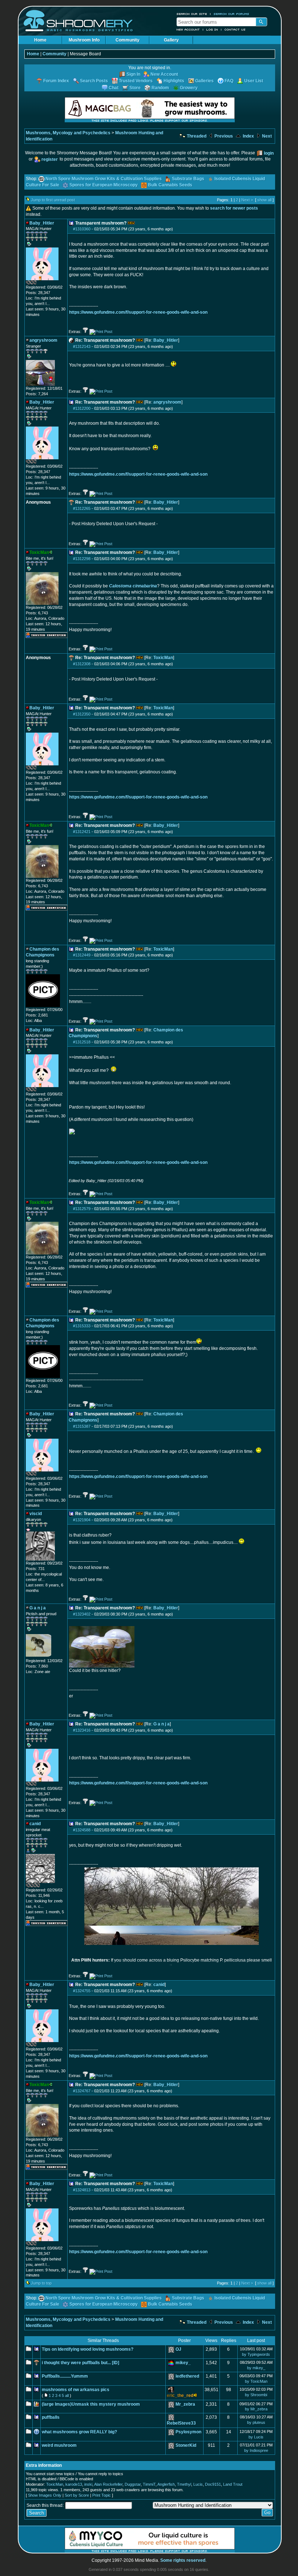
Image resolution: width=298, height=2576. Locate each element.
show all (264, 200)
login (269, 153)
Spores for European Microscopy (104, 185)
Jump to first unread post (53, 200)
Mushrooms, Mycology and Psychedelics (68, 133)
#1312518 (82, 1042)
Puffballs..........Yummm (65, 2376)
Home (40, 40)
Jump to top (41, 2283)
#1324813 (82, 2190)
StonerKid (186, 2445)
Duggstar (133, 2484)
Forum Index (56, 81)
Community (128, 40)
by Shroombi (256, 2395)
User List (254, 81)
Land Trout (233, 2484)
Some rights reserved (183, 2560)
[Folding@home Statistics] (40, 283)
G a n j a (162, 1724)
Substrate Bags (188, 179)
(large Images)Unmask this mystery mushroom (91, 2404)
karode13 (74, 2484)
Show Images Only (45, 2495)
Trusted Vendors (136, 81)
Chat (114, 88)
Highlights (174, 81)
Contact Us (235, 29)
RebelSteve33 (181, 2423)
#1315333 (82, 1326)
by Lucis (256, 2437)
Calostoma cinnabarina (133, 586)
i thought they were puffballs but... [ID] (80, 2363)
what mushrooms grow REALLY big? (79, 2432)
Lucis (198, 2484)
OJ (178, 2349)
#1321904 (82, 1520)
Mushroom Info (84, 40)
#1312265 (82, 508)
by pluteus (256, 2422)
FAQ (229, 81)
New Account (188, 29)
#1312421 (82, 832)
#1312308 (82, 664)
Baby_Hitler (166, 340)
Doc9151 (213, 2484)
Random (160, 88)
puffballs (51, 2417)
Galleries (204, 81)
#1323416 (82, 1730)
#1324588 (82, 1830)
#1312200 (82, 408)
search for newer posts (234, 208)
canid (159, 1985)
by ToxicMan (256, 2381)
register (50, 159)
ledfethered (187, 2376)
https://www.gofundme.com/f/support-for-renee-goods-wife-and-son (138, 312)
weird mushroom (59, 2445)
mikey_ (183, 2363)
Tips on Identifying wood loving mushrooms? (88, 2349)
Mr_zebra (185, 2404)
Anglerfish (166, 2484)
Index (248, 136)
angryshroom (167, 402)
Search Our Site (192, 14)
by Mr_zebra (256, 2409)
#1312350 (82, 714)
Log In (212, 29)
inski (88, 2484)
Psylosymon (188, 2432)
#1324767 (82, 2091)
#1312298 (82, 559)
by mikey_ (256, 2368)
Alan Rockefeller (108, 2484)
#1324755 (82, 1991)
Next (266, 136)
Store (135, 88)
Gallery (171, 40)
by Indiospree (256, 2450)
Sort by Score (77, 2495)
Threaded (196, 136)
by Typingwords (256, 2354)
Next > (247, 200)
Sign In (133, 74)
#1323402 (82, 1614)
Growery (189, 88)
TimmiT (149, 2484)
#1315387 (82, 1426)
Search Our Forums (231, 14)
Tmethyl (184, 2484)
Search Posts (94, 81)
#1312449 (82, 955)
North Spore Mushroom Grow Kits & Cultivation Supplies (104, 179)
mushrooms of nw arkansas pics (76, 2390)
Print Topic (102, 2495)
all (67, 2395)
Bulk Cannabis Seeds (170, 185)
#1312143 (82, 346)
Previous (223, 136)
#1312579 (82, 1209)
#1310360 (82, 229)
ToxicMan (163, 658)
